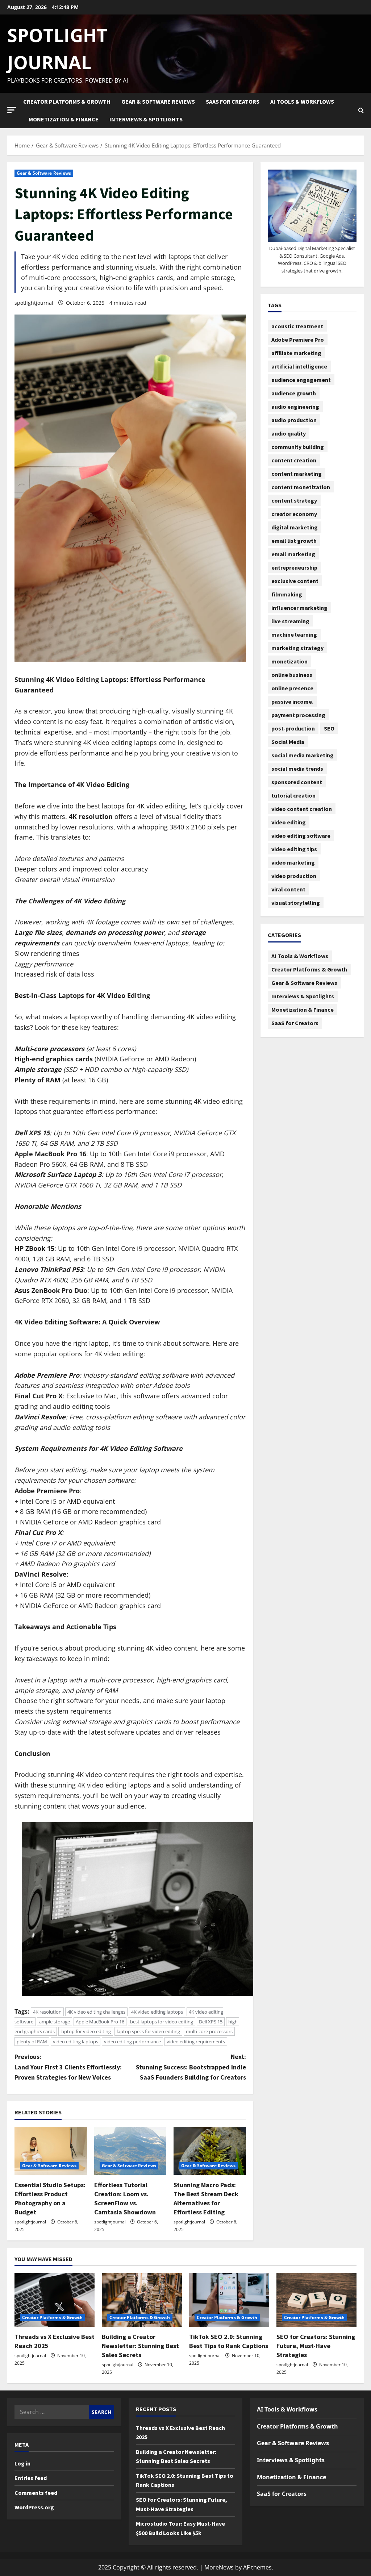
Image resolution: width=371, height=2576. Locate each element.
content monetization (301, 487)
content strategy (294, 500)
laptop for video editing (86, 2031)
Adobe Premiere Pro (298, 340)
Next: (191, 2067)
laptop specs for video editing (148, 2031)
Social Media (288, 742)
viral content (288, 889)
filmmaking (287, 594)
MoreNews (219, 2567)
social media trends (297, 769)
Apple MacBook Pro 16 (100, 2022)
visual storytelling (296, 903)
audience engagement (301, 380)
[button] (12, 110)
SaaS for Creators (233, 101)
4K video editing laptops (157, 2012)
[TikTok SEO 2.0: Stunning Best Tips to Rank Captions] (229, 2300)
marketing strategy (297, 648)
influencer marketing (299, 608)
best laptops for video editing (162, 2022)
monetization (289, 661)
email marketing (293, 554)
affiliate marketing (296, 353)
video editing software (301, 836)
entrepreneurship (294, 567)
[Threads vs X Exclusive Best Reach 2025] (55, 2300)
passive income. (292, 702)
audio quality (289, 433)
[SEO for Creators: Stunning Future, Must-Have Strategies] (316, 2300)
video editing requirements (196, 2042)
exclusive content (295, 581)
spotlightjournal (34, 303)
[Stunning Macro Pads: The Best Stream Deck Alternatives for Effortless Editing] (210, 2151)
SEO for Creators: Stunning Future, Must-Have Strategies (316, 2346)
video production (294, 876)
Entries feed (31, 2478)
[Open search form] (361, 111)
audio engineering (295, 407)
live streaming (290, 621)
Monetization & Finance (64, 119)
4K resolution (47, 2012)
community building (298, 447)
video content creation (302, 809)
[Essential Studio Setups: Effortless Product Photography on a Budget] (51, 2151)
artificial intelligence (299, 366)
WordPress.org (34, 2507)
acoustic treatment (297, 326)
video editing (289, 822)
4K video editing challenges (96, 2012)
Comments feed (36, 2493)
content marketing (297, 474)
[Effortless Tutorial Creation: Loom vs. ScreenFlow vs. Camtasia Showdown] (130, 2151)
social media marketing (303, 755)
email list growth (294, 541)
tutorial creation (293, 795)
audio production (294, 420)
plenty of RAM (32, 2042)
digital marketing (295, 527)
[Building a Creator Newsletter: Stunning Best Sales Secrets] (142, 2300)
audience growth (294, 393)
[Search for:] (52, 2412)
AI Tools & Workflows (302, 101)
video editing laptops (76, 2042)
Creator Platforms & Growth (67, 101)
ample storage (55, 2022)
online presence (292, 688)
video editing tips (294, 849)
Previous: (68, 2067)
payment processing (298, 715)
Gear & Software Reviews (158, 101)
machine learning (294, 634)
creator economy (294, 514)
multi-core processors (209, 2031)
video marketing (293, 862)
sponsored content (297, 782)
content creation (294, 460)
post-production (293, 728)
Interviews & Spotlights (146, 119)
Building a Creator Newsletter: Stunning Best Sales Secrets (140, 2346)
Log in (22, 2463)
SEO (329, 728)
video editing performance (132, 2042)
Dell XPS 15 (211, 2022)
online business (292, 675)
